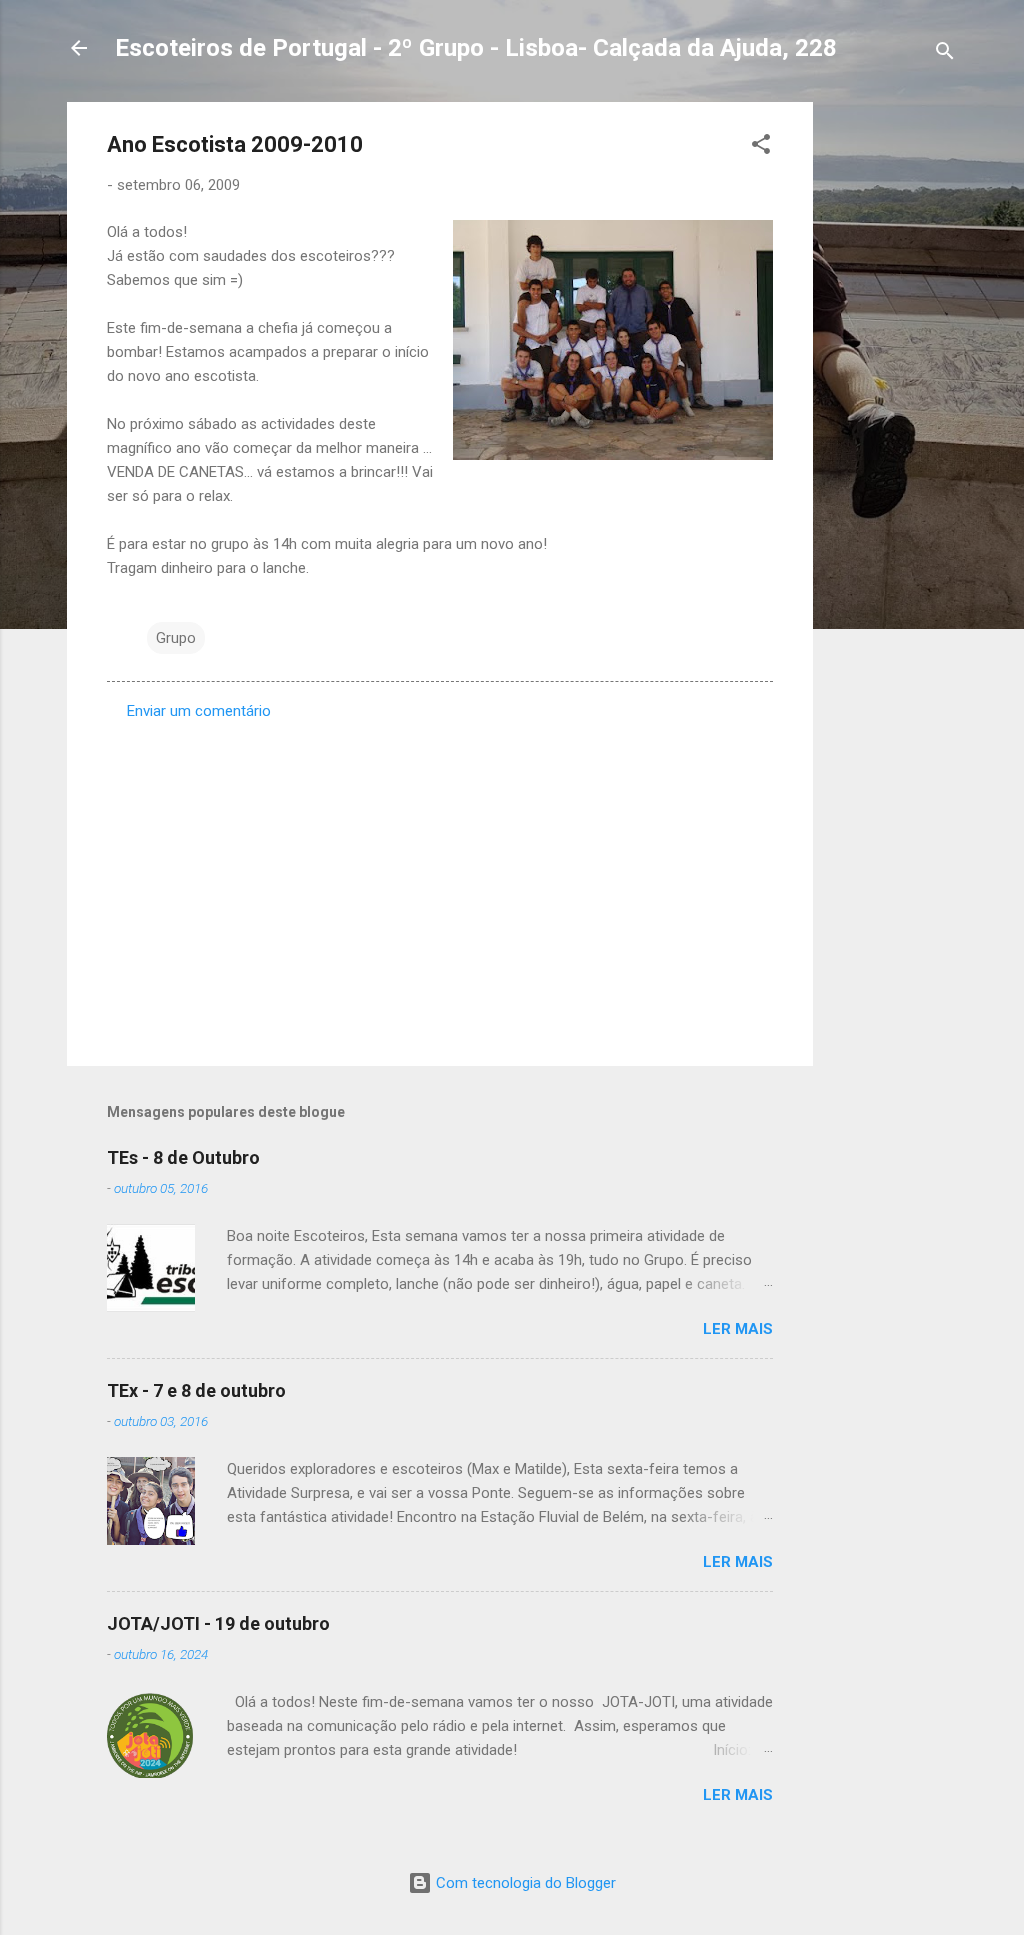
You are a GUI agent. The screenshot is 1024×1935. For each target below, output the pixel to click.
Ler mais (738, 1329)
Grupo (176, 638)
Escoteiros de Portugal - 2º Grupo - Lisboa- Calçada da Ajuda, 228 (476, 48)
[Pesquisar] (945, 54)
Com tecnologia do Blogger (524, 1883)
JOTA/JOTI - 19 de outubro (218, 1623)
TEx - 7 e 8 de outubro (196, 1390)
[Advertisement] (893, 402)
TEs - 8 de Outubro (183, 1157)
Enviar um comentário (199, 711)
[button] (761, 147)
